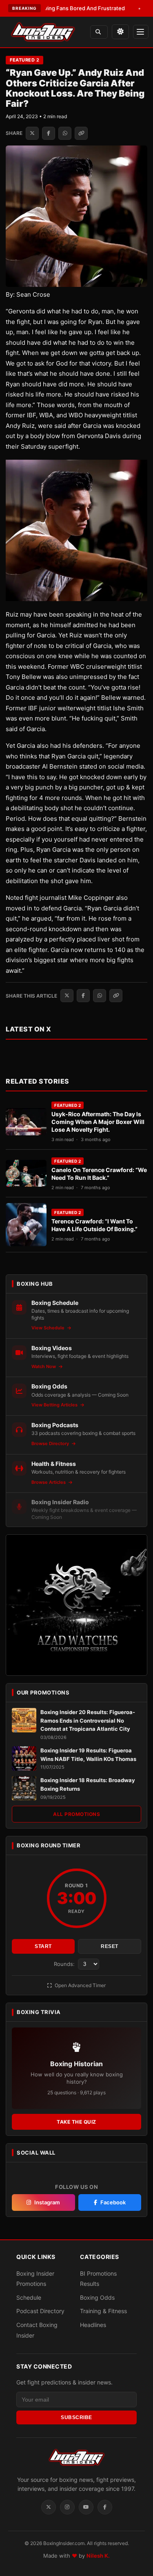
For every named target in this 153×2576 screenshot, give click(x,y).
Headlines (93, 2325)
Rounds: (65, 1964)
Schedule (29, 2297)
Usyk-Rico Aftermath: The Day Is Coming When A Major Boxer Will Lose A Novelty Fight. (98, 1122)
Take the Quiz (76, 2122)
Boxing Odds (97, 2297)
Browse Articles (49, 1482)
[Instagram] (67, 2507)
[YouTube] (86, 2507)
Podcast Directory (40, 2311)
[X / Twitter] (49, 2507)
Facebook (113, 2202)
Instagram (47, 2202)
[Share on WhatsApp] (65, 133)
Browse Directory (51, 1443)
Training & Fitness (103, 2311)
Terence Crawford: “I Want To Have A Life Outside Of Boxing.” (94, 1225)
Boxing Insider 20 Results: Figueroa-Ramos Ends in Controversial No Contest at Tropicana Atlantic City (88, 1721)
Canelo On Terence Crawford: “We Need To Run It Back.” (99, 1174)
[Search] (99, 32)
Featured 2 (24, 60)
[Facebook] (105, 2507)
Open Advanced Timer (80, 1985)
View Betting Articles (55, 1405)
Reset (110, 1946)
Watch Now (44, 1366)
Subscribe (76, 2417)
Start (43, 1946)
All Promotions (76, 1814)
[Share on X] (32, 133)
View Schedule (49, 1328)
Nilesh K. (98, 2556)
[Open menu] (141, 32)
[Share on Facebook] (49, 133)
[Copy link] (81, 133)
